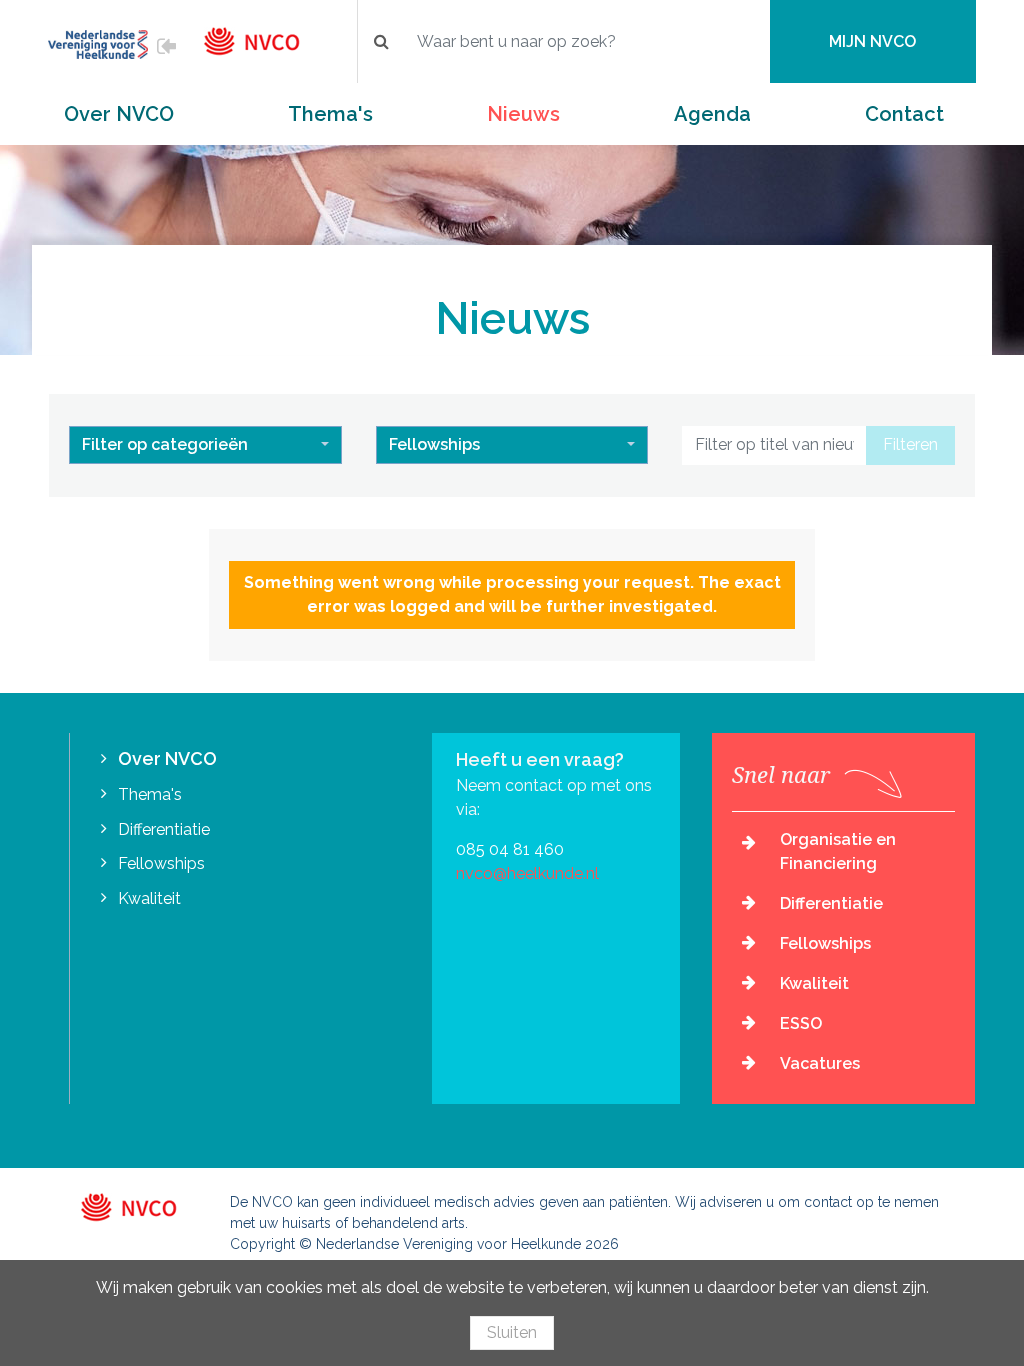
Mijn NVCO (872, 41)
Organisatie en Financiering (838, 851)
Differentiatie (164, 829)
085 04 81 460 (510, 849)
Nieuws (523, 114)
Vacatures (820, 1063)
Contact (904, 114)
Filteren (910, 444)
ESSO (801, 1023)
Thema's (330, 114)
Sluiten (512, 1332)
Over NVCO (119, 114)
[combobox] (205, 445)
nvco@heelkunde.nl (527, 873)
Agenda (712, 114)
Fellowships (161, 863)
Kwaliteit (149, 898)
